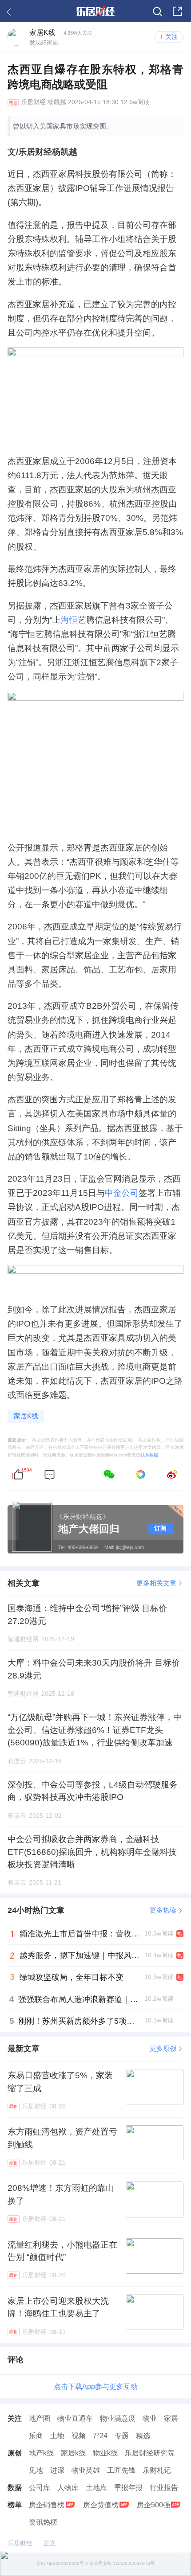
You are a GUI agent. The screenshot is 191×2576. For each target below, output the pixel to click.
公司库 (40, 2487)
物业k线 (105, 2453)
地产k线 (41, 2453)
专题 (122, 2435)
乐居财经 (33, 102)
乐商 (36, 2435)
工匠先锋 (121, 2470)
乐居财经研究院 (150, 2453)
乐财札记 (157, 2470)
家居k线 (73, 2453)
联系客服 (149, 1455)
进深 (57, 2470)
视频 (79, 2435)
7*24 (100, 2435)
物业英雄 (86, 2470)
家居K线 (26, 1416)
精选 (143, 2435)
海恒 (69, 620)
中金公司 (122, 1193)
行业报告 (164, 2487)
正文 (50, 2543)
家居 (171, 2418)
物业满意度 (118, 2418)
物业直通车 (75, 2418)
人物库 (68, 2487)
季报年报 (128, 2487)
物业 (150, 2418)
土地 (57, 2435)
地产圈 (40, 2418)
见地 (36, 2470)
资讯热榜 (43, 2522)
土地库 (96, 2487)
